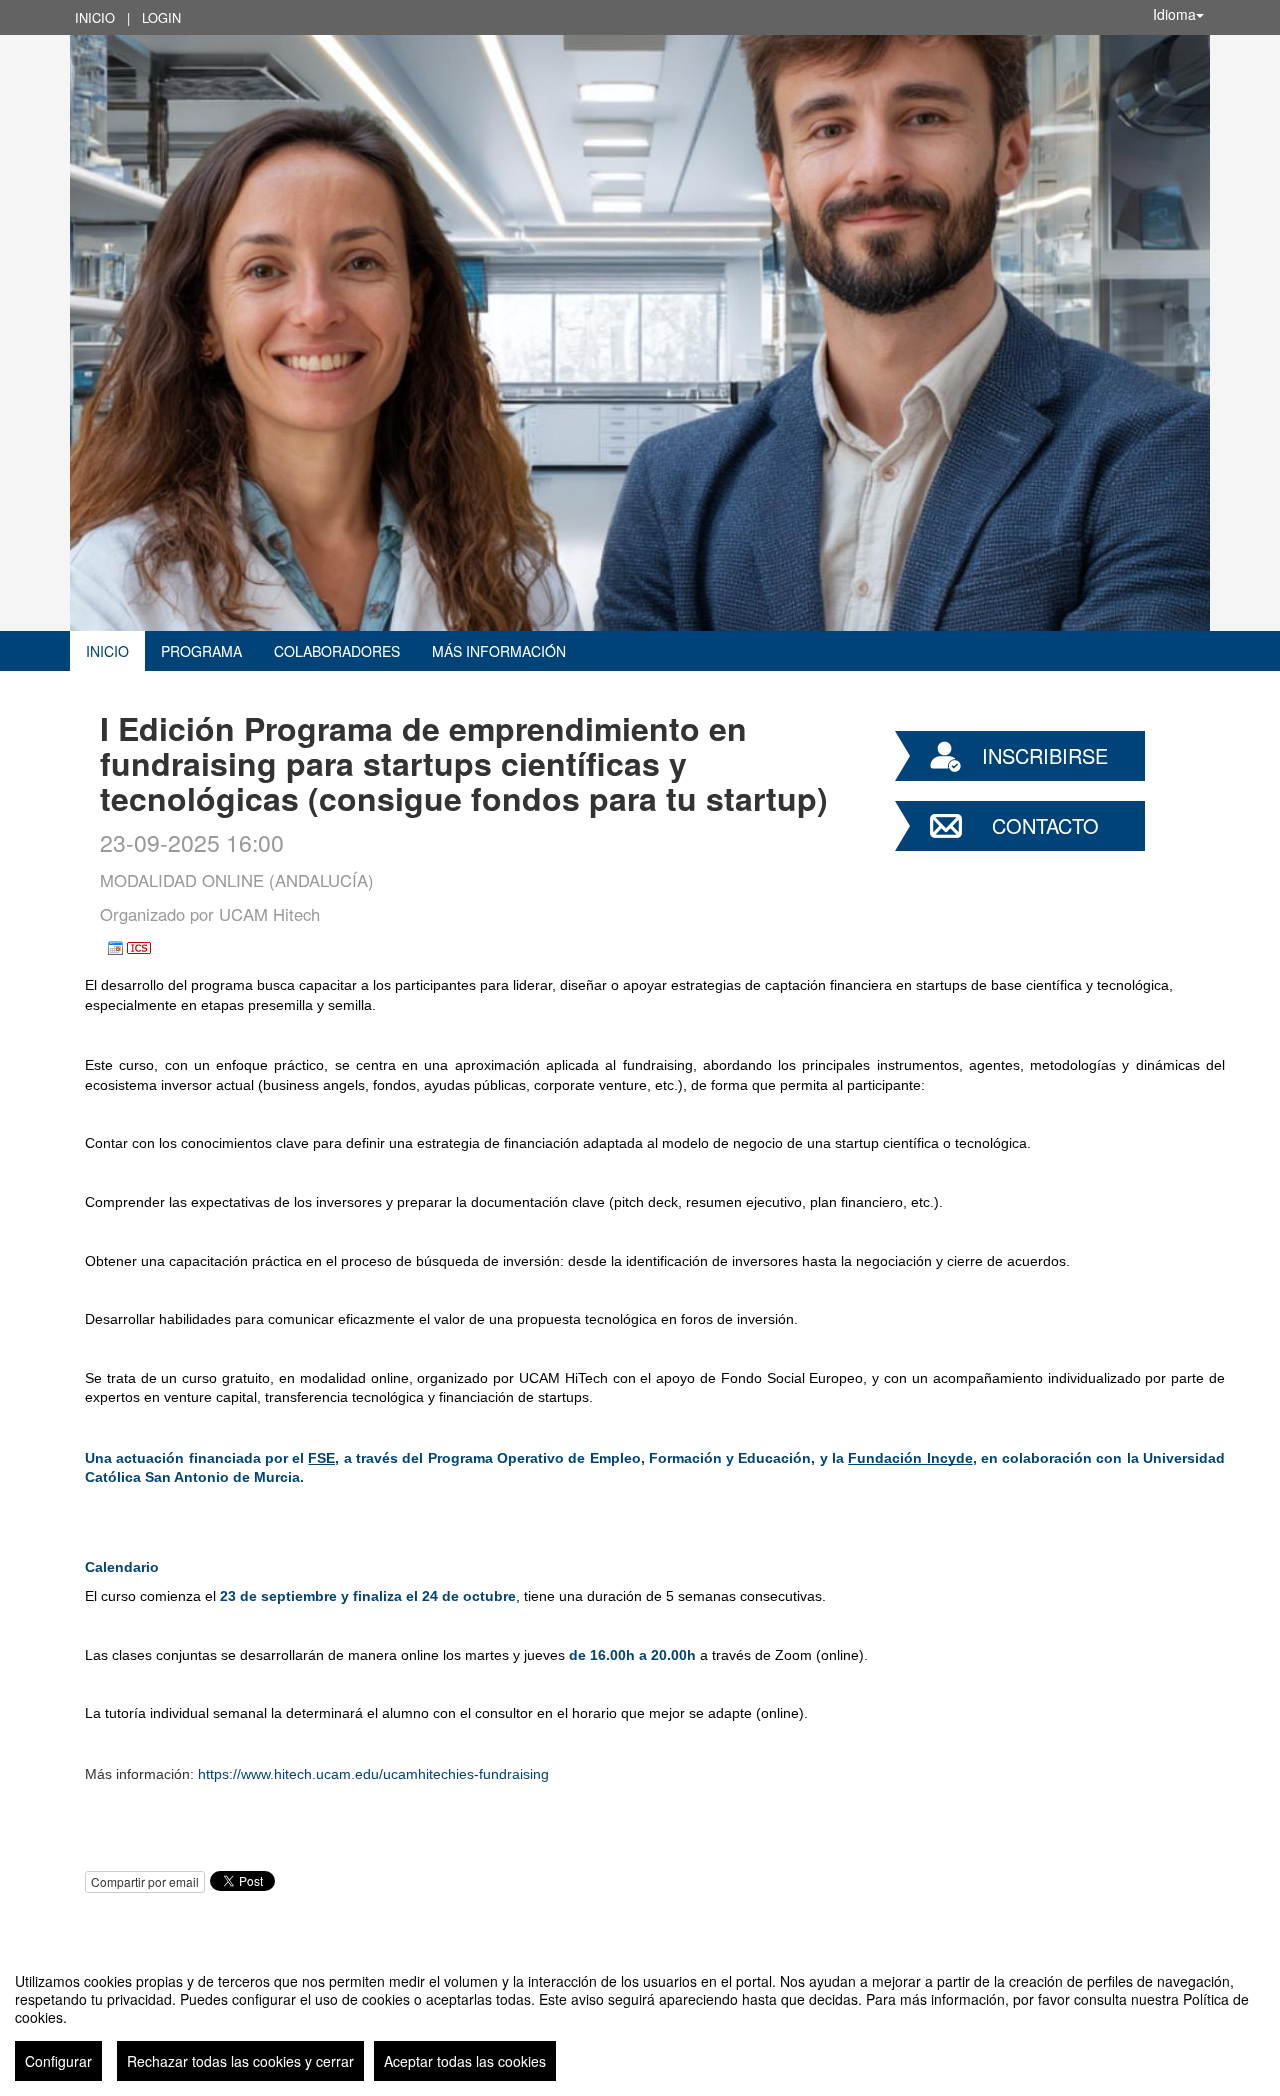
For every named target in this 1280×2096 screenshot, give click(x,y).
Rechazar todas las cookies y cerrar (240, 2061)
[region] (640, 2019)
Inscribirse (1045, 755)
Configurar (58, 2061)
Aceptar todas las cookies (465, 2061)
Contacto (1045, 825)
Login (161, 17)
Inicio (95, 17)
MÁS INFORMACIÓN (499, 651)
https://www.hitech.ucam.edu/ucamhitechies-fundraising (373, 1774)
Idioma (1174, 14)
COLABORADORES (337, 651)
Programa (201, 651)
